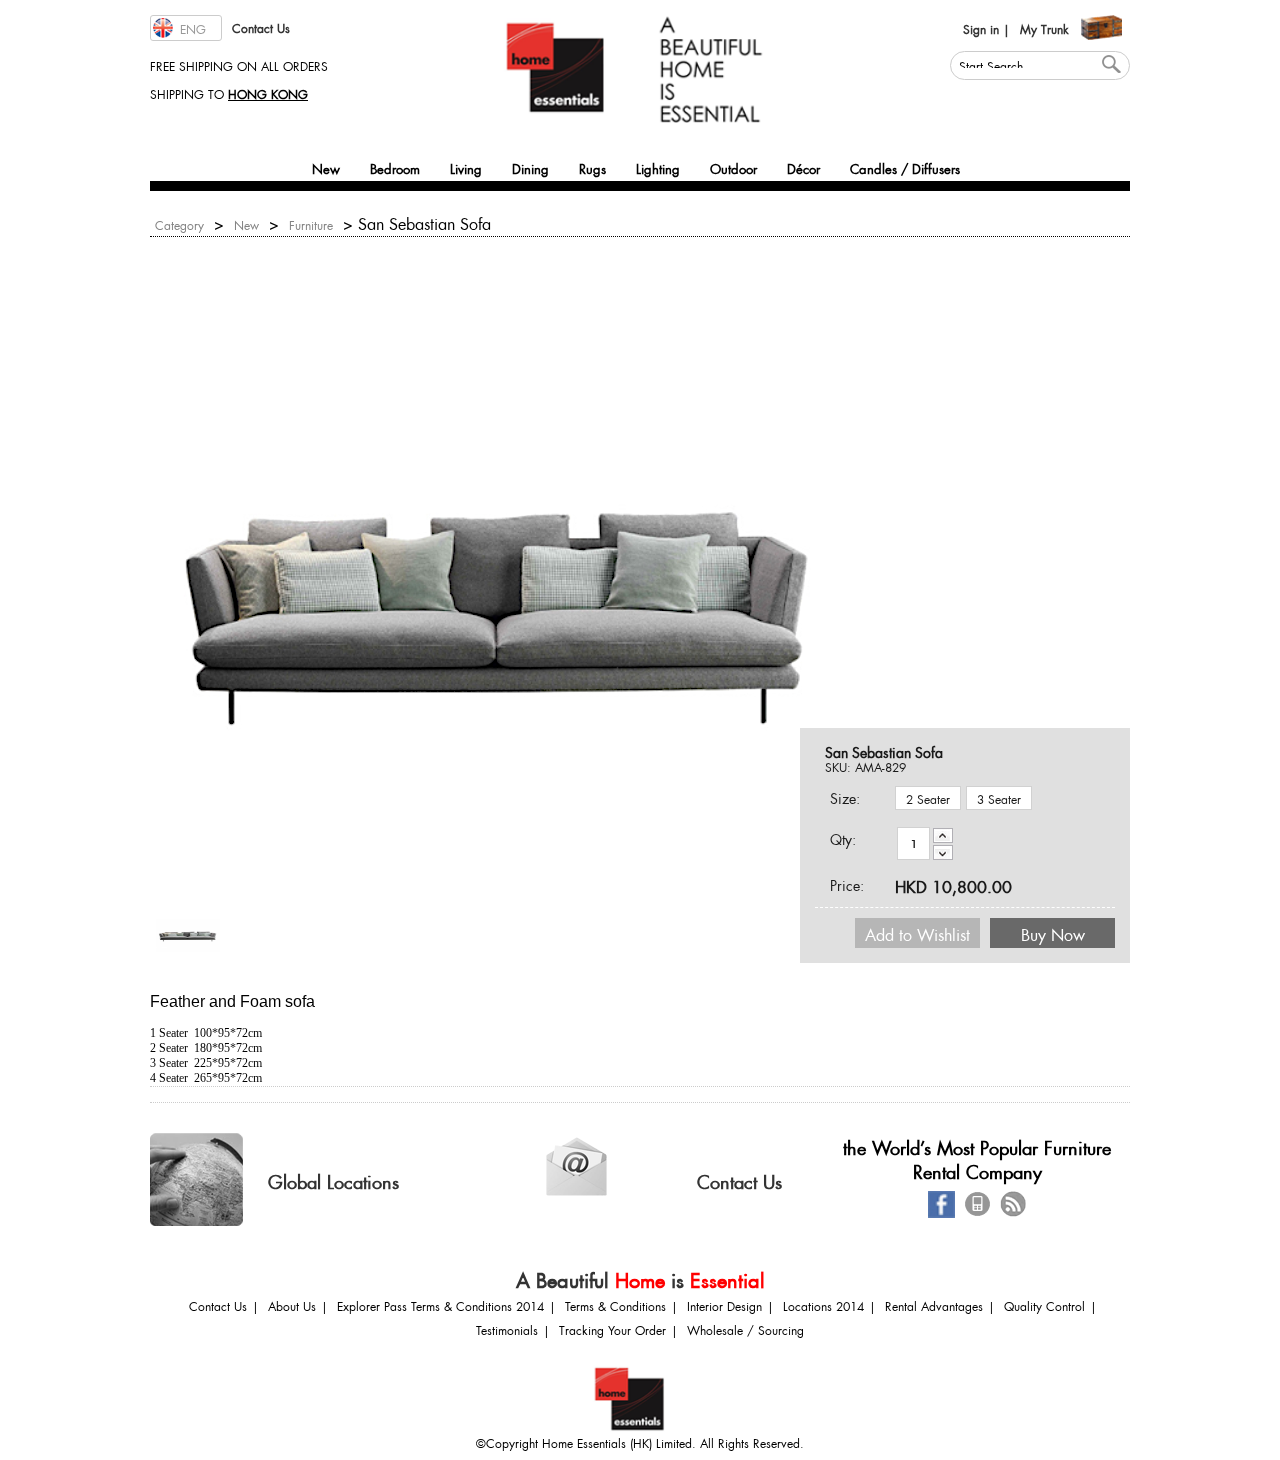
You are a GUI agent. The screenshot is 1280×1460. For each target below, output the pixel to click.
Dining (530, 167)
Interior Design (724, 1304)
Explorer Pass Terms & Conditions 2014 (440, 1304)
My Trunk (1044, 27)
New (326, 167)
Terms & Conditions (615, 1304)
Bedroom (395, 167)
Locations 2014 (823, 1304)
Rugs (592, 167)
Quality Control (1044, 1304)
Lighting (658, 167)
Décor (803, 167)
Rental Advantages (934, 1304)
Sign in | (986, 27)
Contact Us (261, 26)
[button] (186, 28)
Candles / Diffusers (905, 167)
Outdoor (733, 167)
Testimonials (507, 1328)
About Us (292, 1304)
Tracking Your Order (612, 1328)
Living (466, 167)
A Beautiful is (640, 1277)
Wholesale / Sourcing (745, 1328)
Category (179, 223)
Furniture (311, 223)
